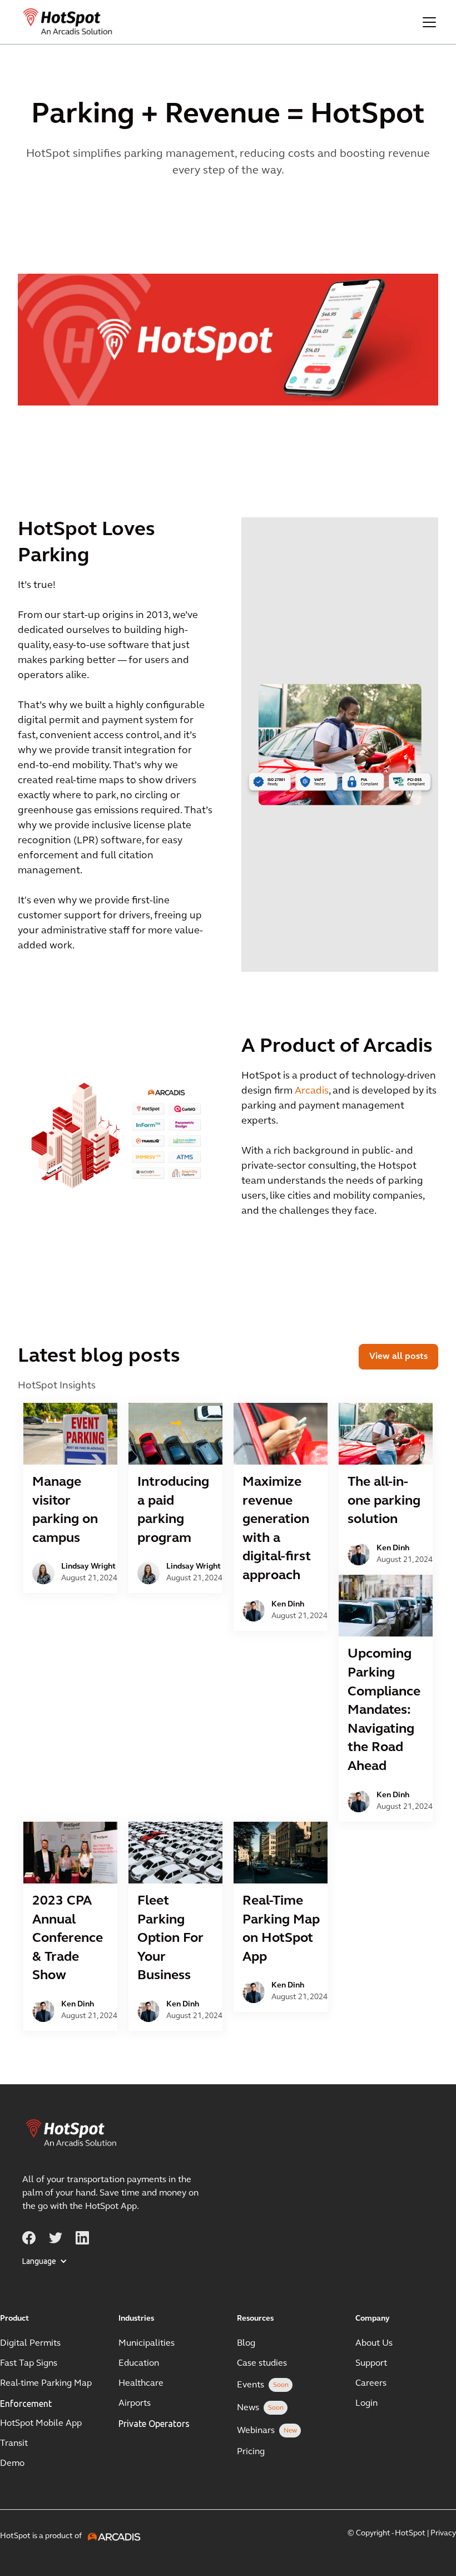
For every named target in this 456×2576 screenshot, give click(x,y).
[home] (68, 22)
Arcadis (312, 1091)
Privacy (443, 2533)
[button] (427, 22)
